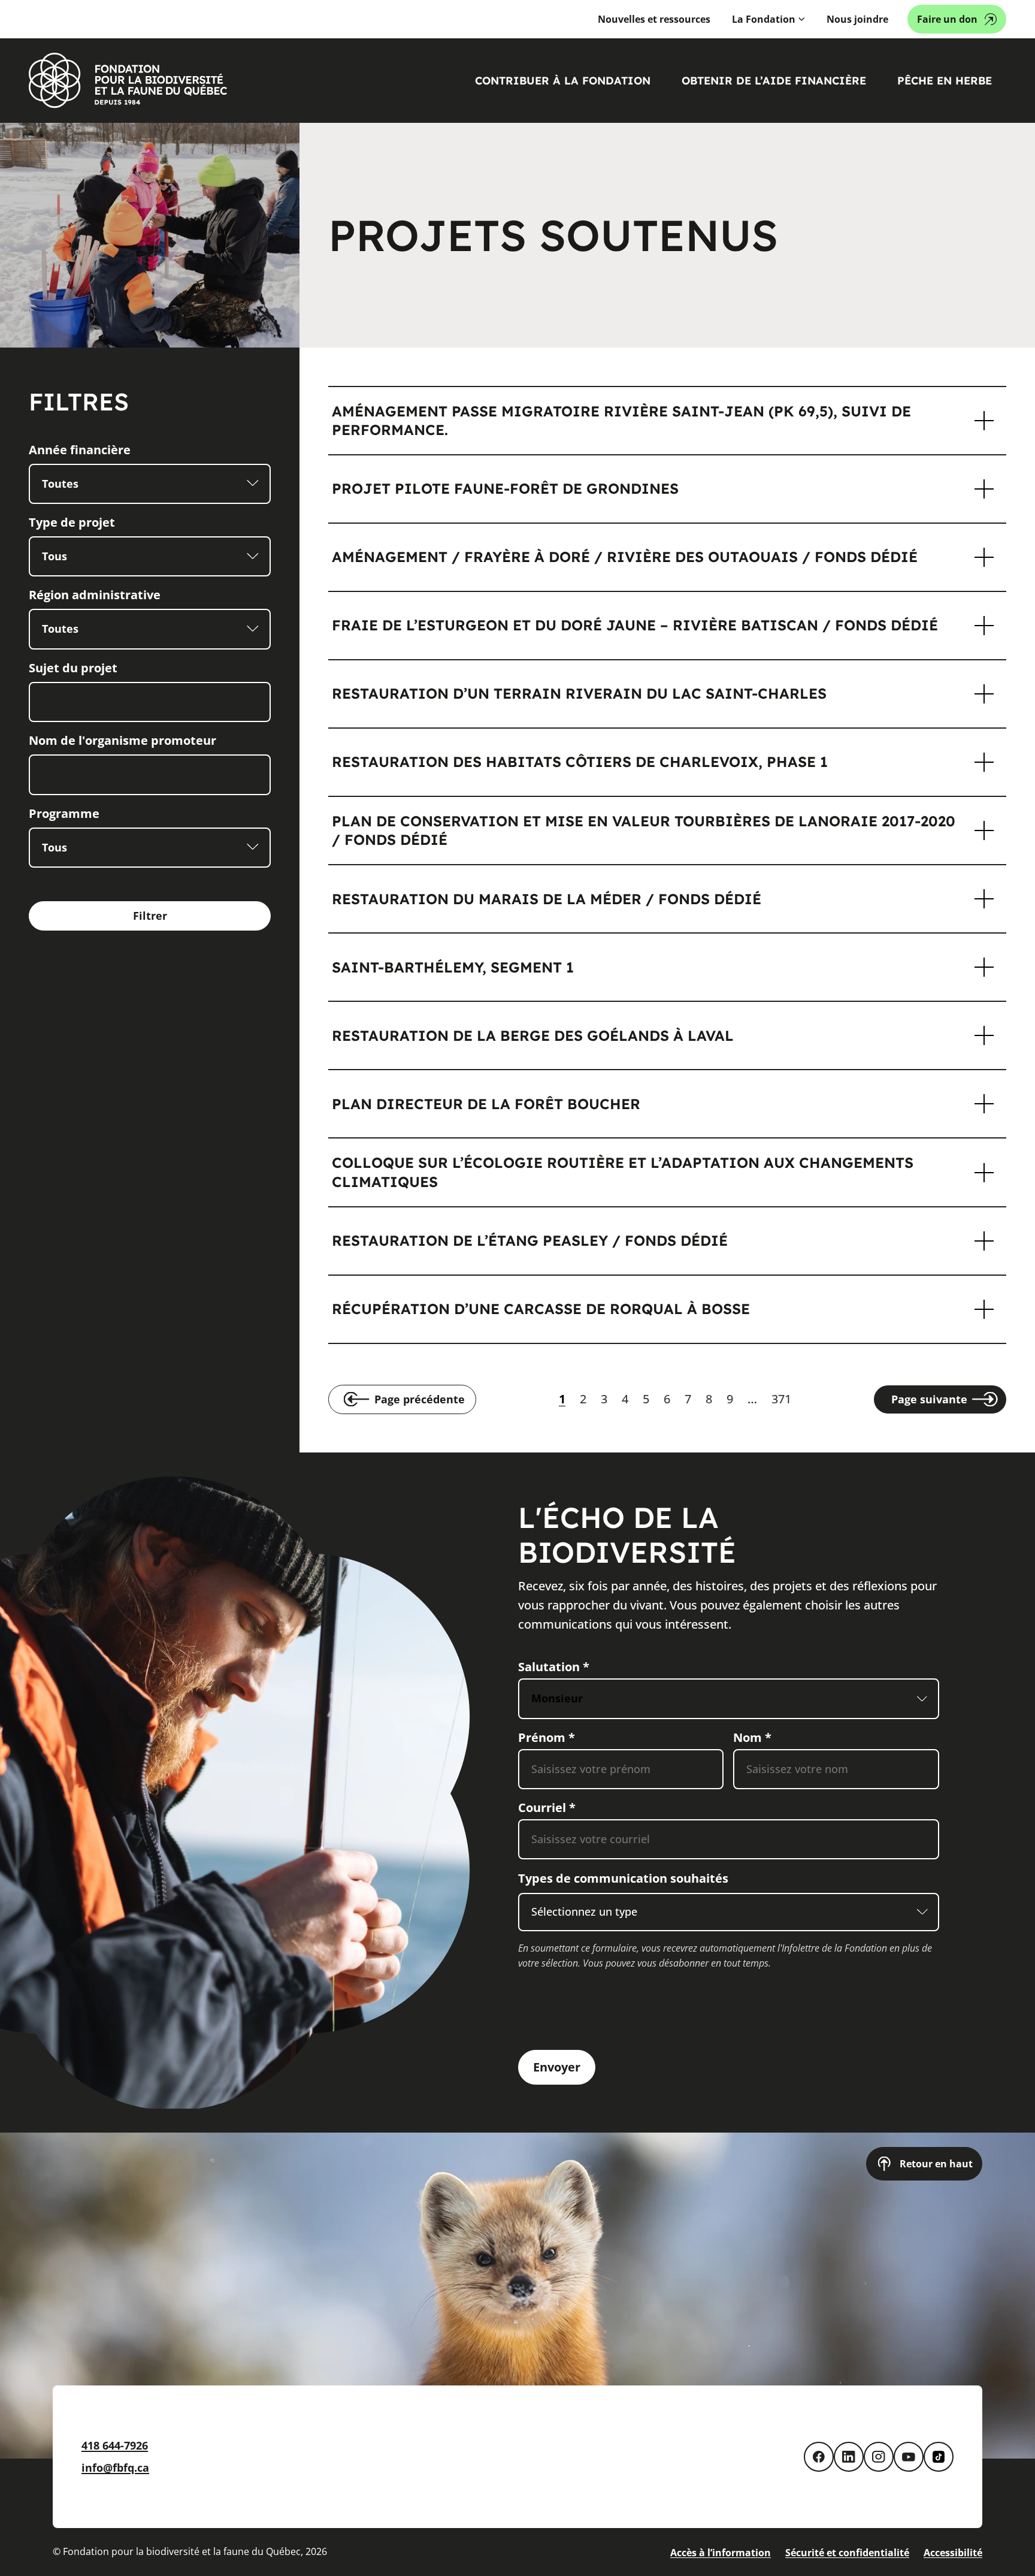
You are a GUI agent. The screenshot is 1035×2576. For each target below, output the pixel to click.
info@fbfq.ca (115, 2468)
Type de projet (72, 522)
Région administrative (95, 595)
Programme (64, 813)
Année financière (80, 450)
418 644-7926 (115, 2445)
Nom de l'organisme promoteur (122, 740)
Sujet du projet (73, 668)
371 (781, 1399)
